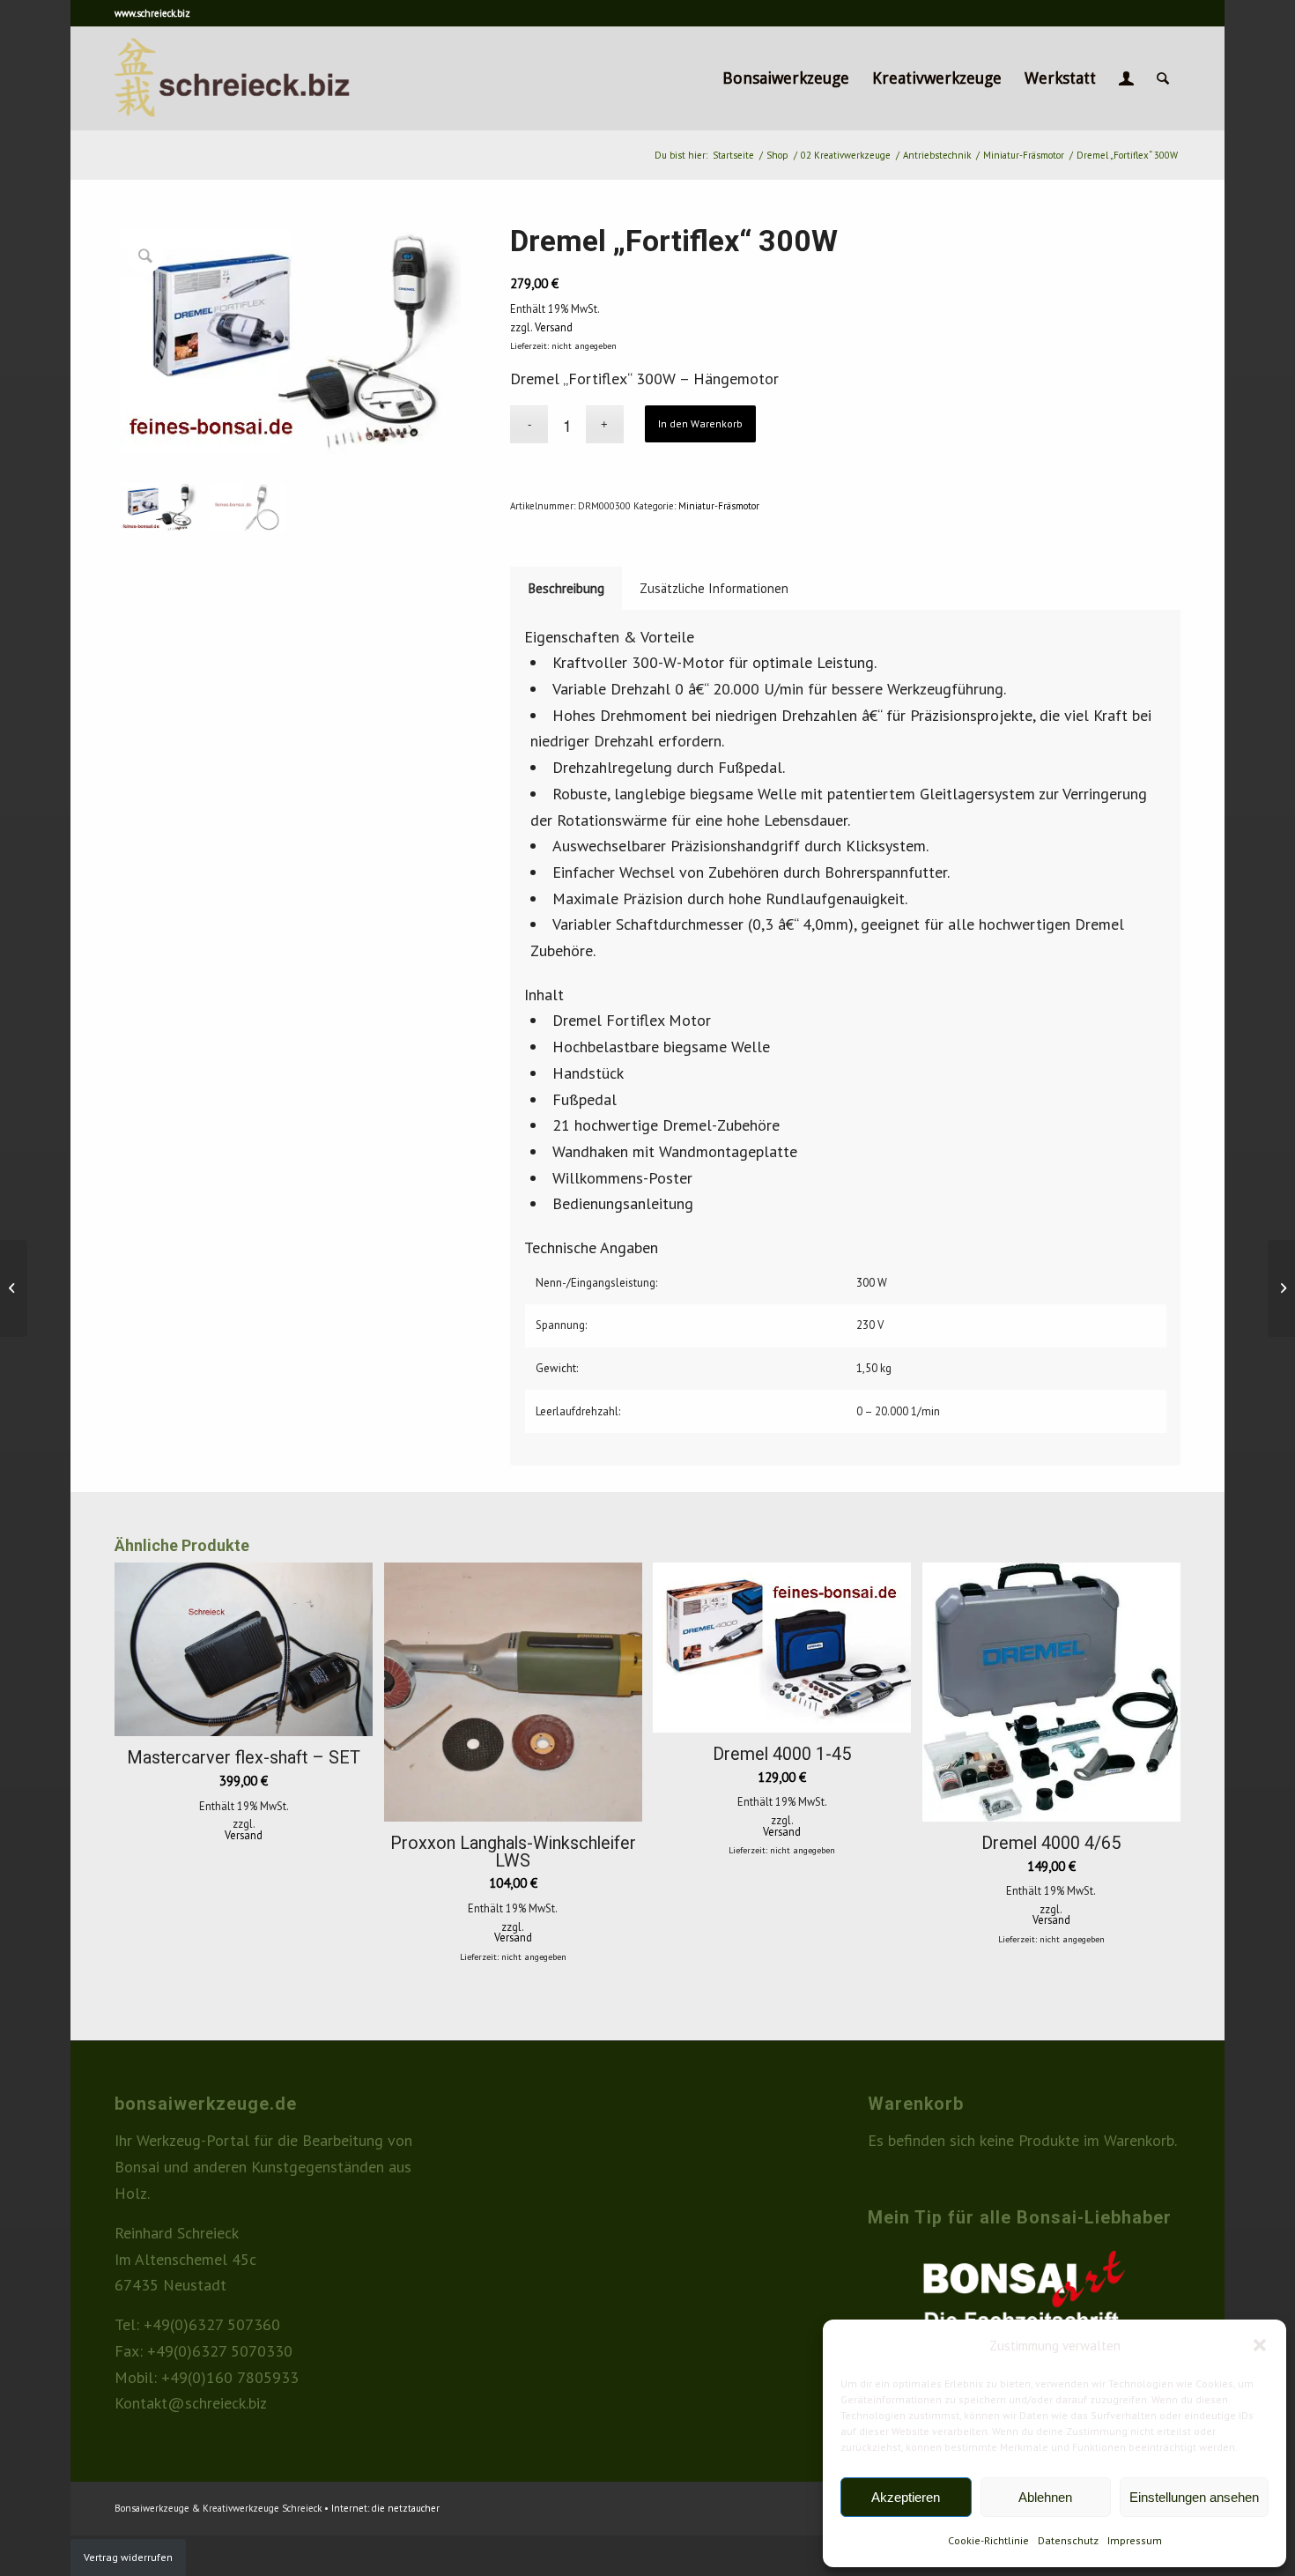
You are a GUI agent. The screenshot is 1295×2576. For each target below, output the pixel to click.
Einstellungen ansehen (1194, 2497)
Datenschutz (1068, 2540)
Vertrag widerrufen (128, 2557)
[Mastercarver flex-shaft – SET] (1281, 1288)
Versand (554, 327)
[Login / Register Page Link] (1126, 78)
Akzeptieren (906, 2497)
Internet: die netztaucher (385, 2508)
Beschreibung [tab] (566, 588)
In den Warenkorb (700, 423)
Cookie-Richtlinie (988, 2540)
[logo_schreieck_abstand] (263, 78)
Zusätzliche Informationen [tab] (714, 588)
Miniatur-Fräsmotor (719, 506)
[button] (1260, 2345)
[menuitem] (786, 78)
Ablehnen (1045, 2497)
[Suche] (1163, 78)
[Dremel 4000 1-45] (14, 1288)
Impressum (1135, 2540)
